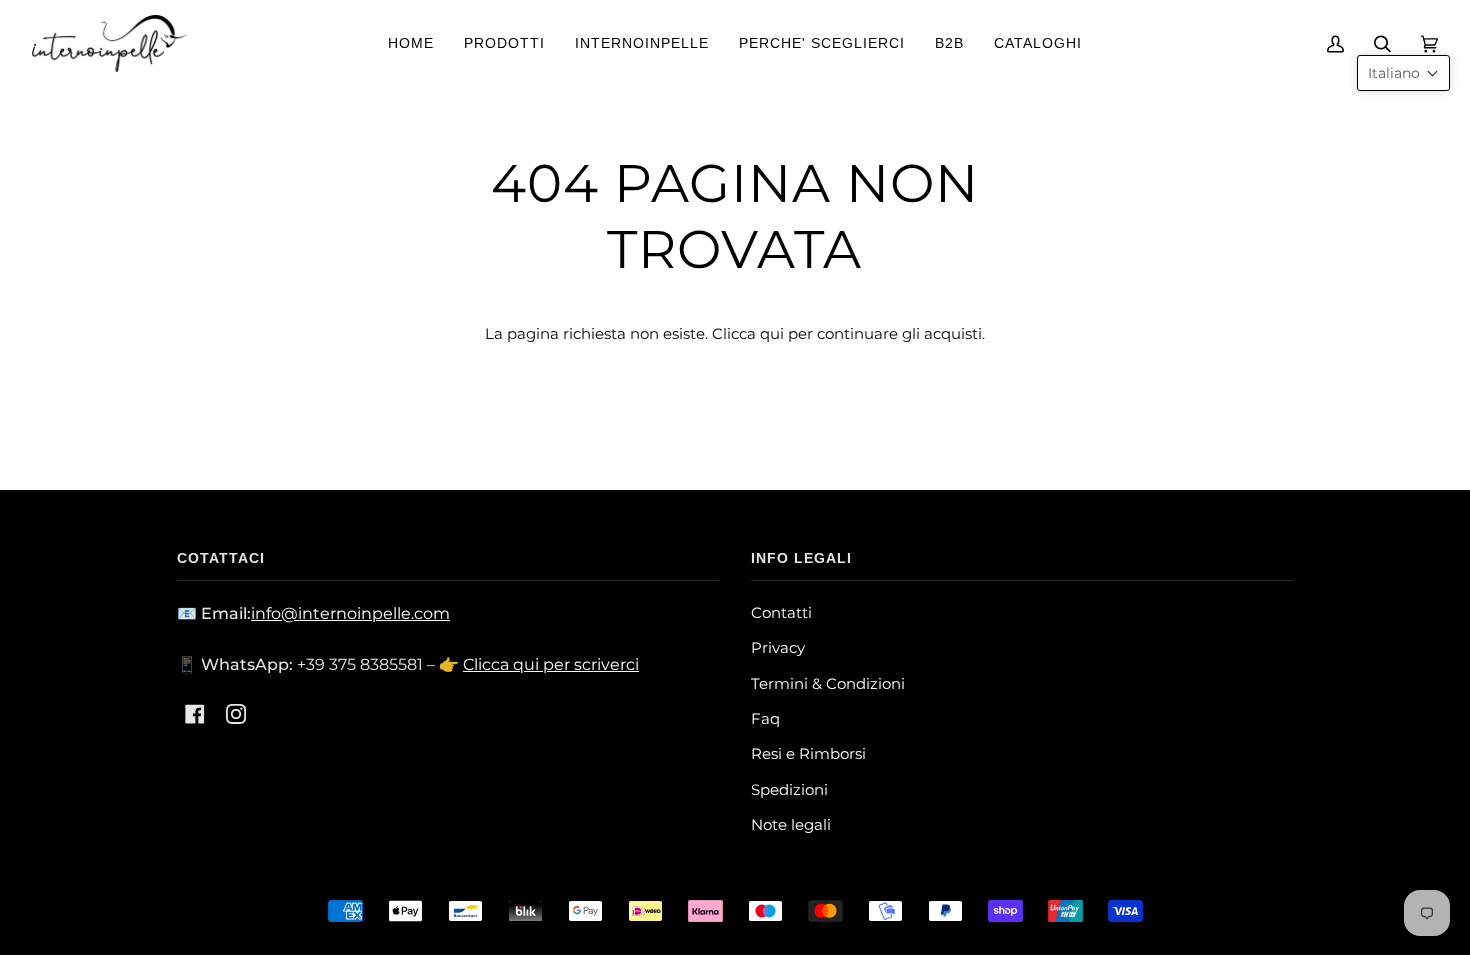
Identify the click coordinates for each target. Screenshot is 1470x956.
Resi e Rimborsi (808, 753)
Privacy (778, 647)
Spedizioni (789, 789)
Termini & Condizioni (828, 683)
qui (772, 333)
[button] (1403, 73)
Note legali (791, 824)
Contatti (781, 612)
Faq (765, 718)
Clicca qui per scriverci (551, 664)
